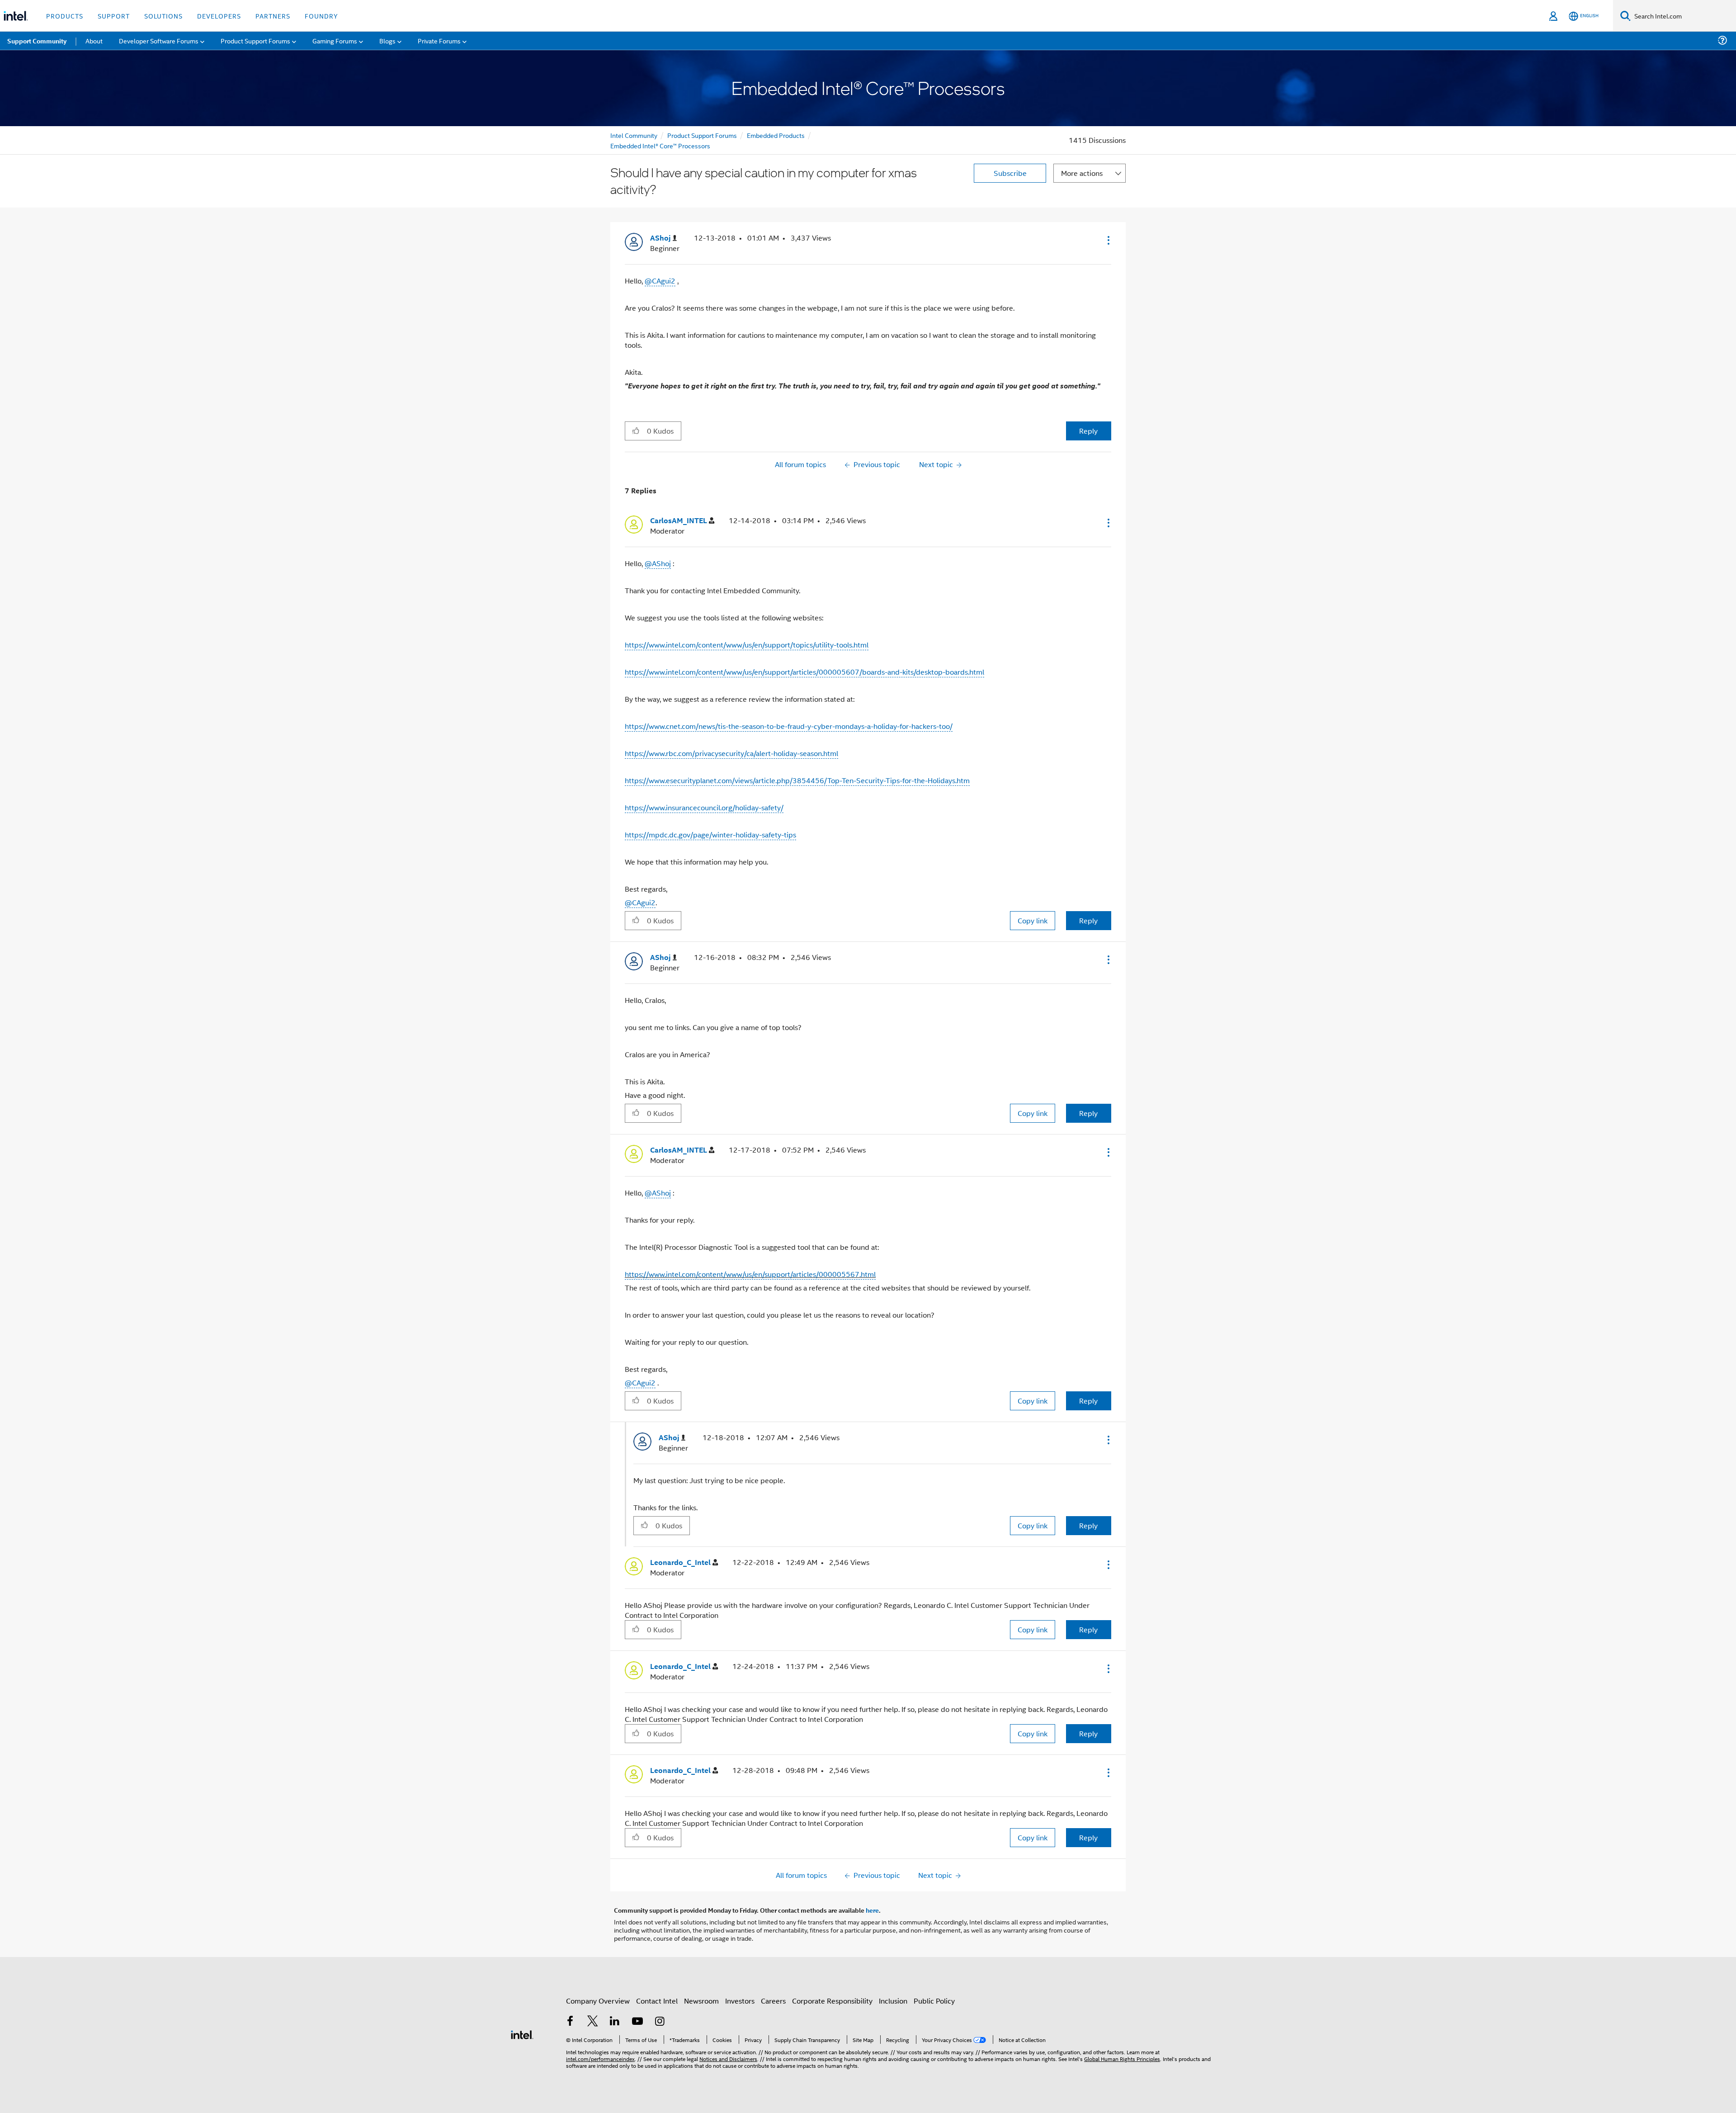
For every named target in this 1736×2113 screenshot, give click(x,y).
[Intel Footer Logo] (522, 2034)
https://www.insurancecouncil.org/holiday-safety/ (704, 807)
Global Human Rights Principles (1122, 2059)
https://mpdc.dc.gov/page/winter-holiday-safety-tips (710, 834)
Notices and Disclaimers (728, 2059)
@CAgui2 (660, 281)
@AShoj (658, 563)
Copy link (1033, 920)
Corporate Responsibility (832, 2001)
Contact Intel (657, 2001)
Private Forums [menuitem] (439, 40)
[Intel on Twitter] (593, 2022)
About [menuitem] (94, 40)
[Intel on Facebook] (570, 2022)
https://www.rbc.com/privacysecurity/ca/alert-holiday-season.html (731, 753)
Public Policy (934, 2001)
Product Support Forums (702, 135)
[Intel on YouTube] (637, 2022)
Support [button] (114, 16)
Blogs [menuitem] (387, 40)
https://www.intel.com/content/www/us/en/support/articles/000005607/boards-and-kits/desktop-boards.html (804, 672)
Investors (740, 2001)
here (872, 1910)
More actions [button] (1082, 173)
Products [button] (65, 16)
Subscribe (1010, 173)
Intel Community (634, 135)
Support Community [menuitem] (37, 41)
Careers (773, 2001)
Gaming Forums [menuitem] (335, 40)
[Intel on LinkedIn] (615, 2022)
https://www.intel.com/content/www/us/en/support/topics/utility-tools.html (747, 645)
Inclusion (893, 2001)
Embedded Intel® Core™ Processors (660, 145)
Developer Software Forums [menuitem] (159, 40)
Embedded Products (776, 135)
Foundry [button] (321, 16)
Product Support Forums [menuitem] (255, 40)
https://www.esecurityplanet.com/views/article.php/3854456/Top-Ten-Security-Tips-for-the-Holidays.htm (797, 780)
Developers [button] (219, 16)
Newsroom (701, 2001)
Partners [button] (273, 16)
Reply (1088, 431)
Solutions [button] (163, 16)
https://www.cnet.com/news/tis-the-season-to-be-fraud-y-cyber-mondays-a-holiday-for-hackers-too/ (789, 726)
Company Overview (598, 2001)
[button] (1108, 240)
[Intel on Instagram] (660, 2022)
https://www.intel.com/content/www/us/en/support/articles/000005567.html (750, 1274)
